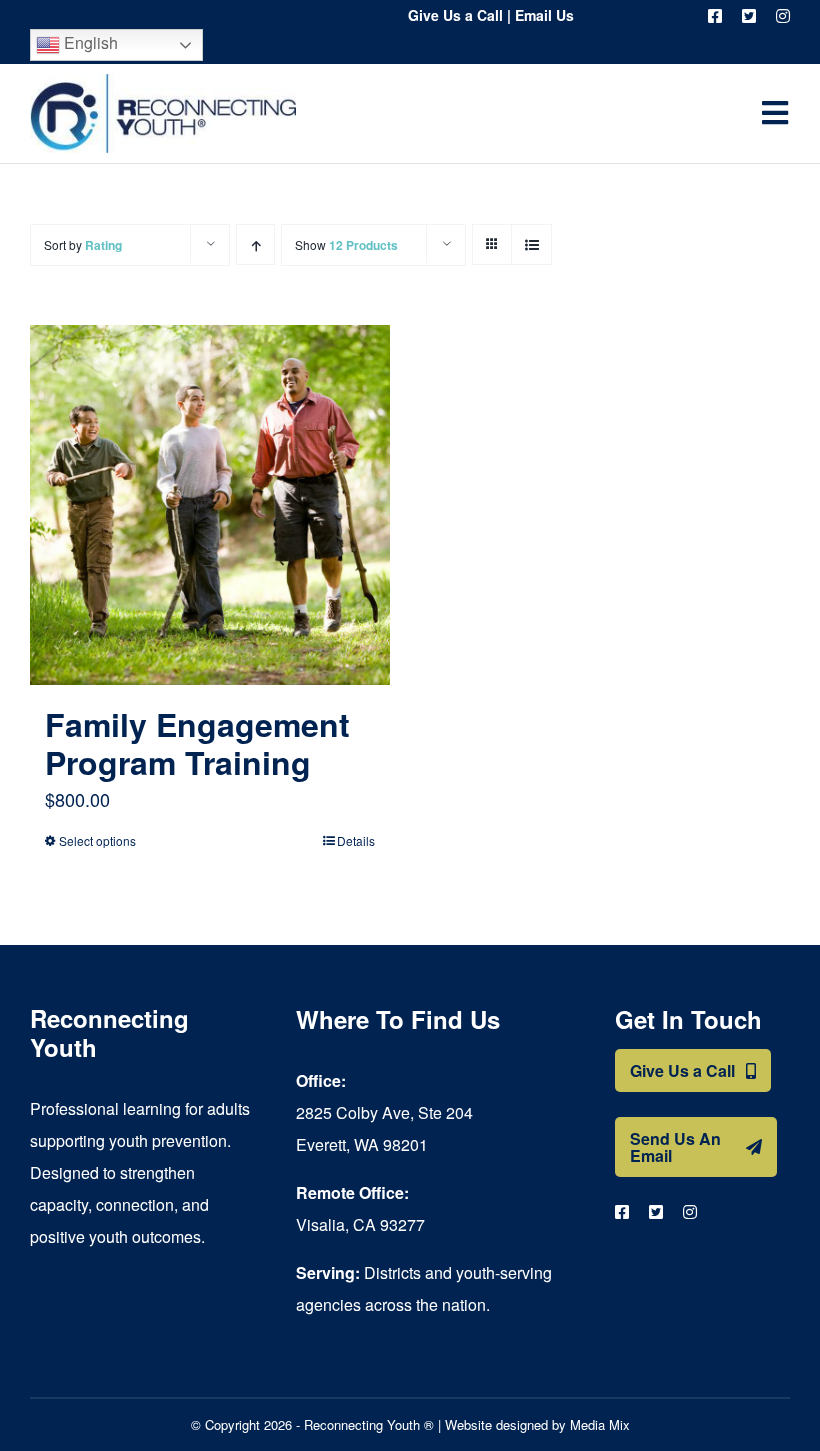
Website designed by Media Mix (537, 1424)
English (89, 42)
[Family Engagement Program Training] (210, 505)
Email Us (544, 15)
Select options (97, 840)
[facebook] (715, 16)
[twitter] (749, 16)
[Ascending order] (255, 244)
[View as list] (531, 244)
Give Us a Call (455, 15)
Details (356, 840)
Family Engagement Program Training (197, 743)
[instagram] (783, 16)
